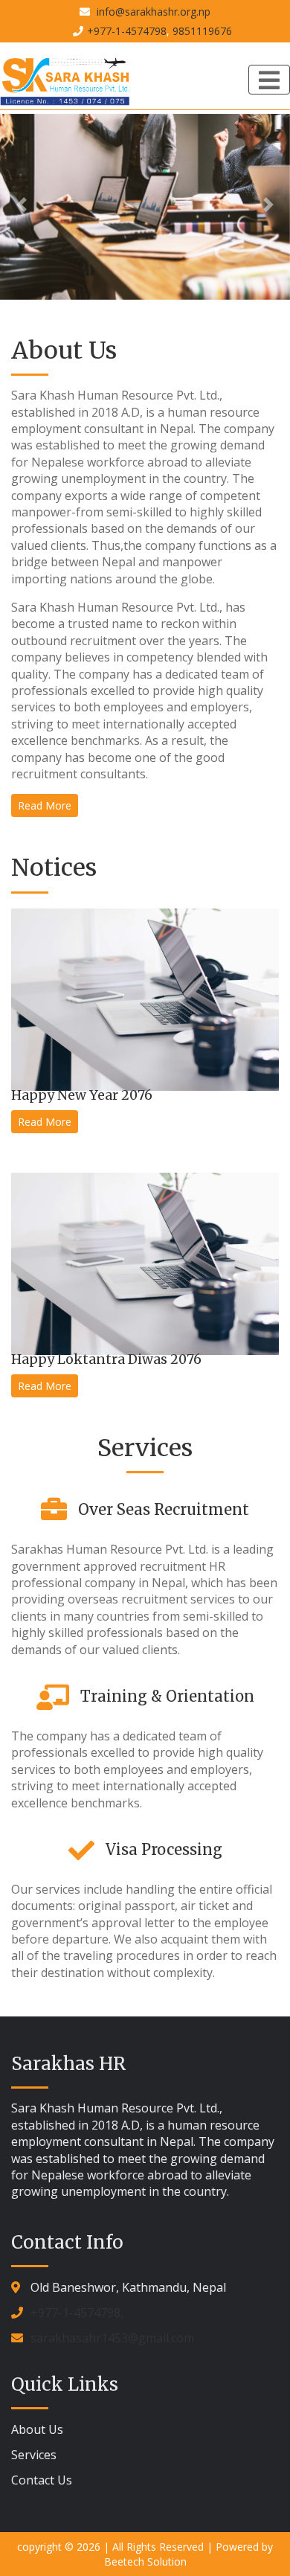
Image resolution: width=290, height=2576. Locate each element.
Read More (45, 805)
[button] (22, 205)
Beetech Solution (145, 2561)
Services (34, 2455)
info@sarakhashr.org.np (152, 12)
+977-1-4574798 (127, 31)
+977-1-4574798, (77, 2313)
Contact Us (42, 2480)
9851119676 (202, 31)
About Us (37, 2429)
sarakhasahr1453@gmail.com (112, 2338)
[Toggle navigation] (269, 80)
